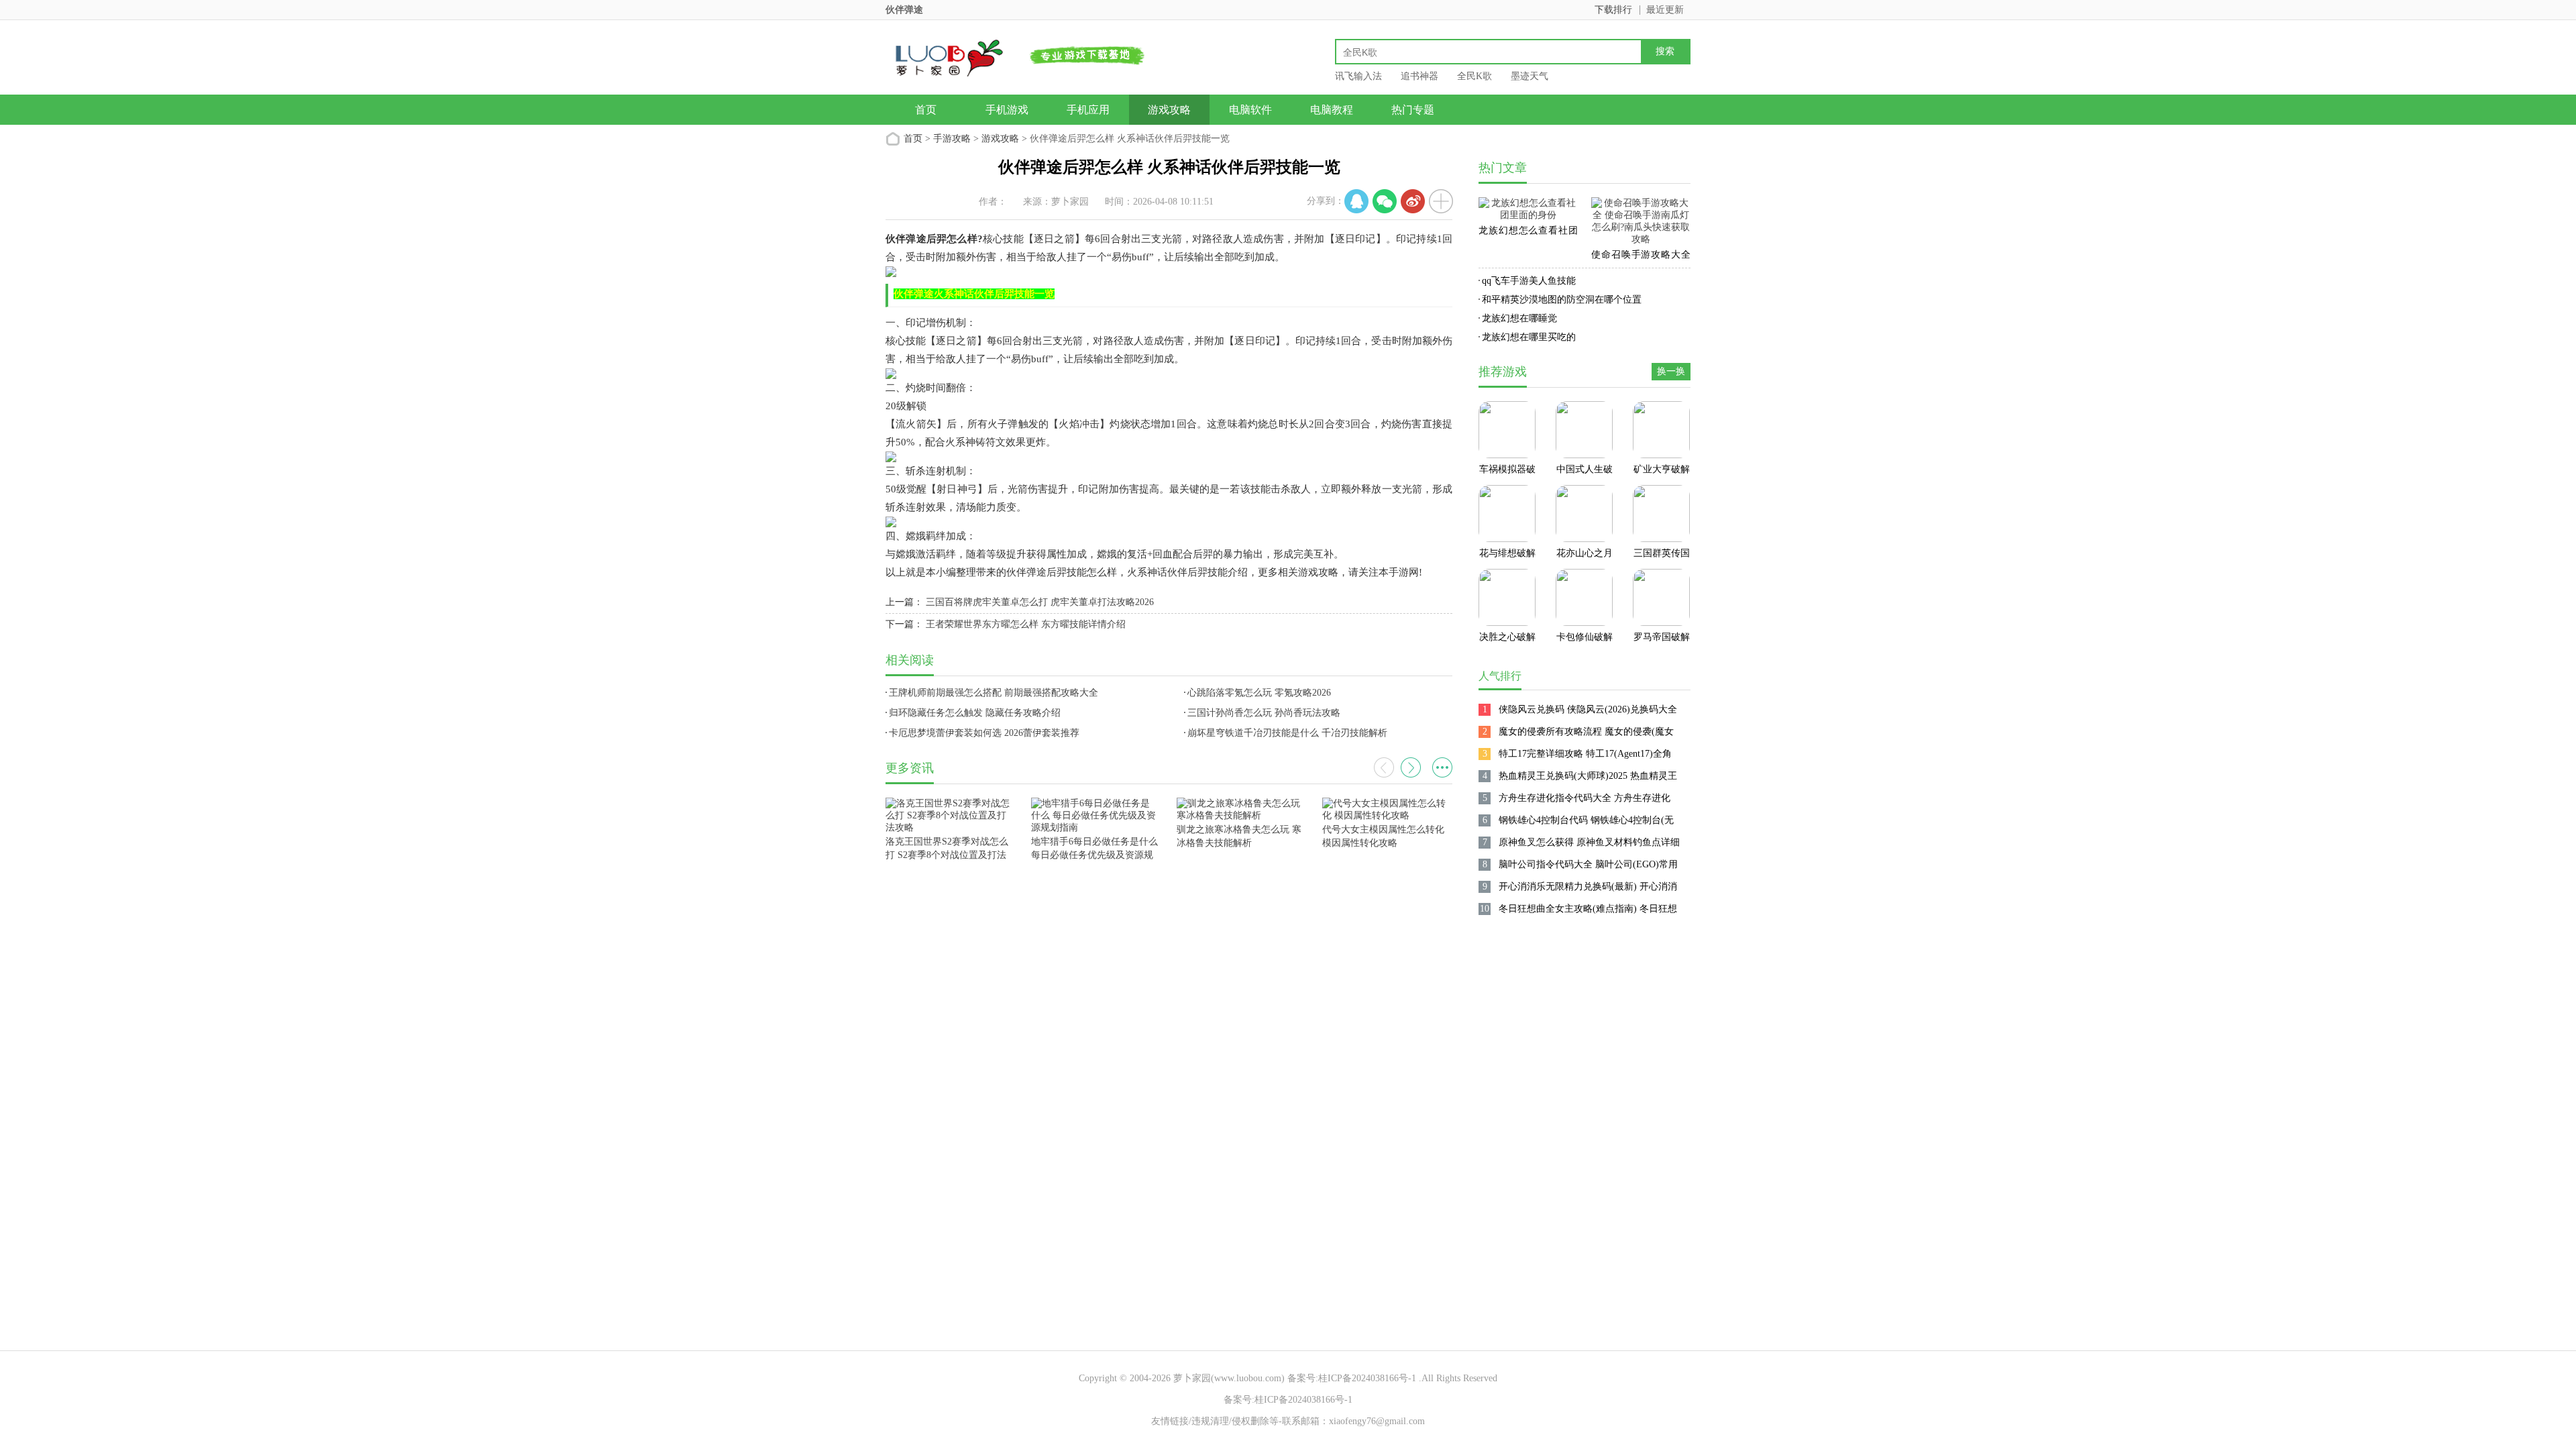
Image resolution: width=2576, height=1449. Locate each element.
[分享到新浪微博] (1413, 201)
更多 (1442, 767)
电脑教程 (1332, 110)
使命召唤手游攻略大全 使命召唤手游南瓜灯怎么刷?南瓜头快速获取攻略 (1641, 257)
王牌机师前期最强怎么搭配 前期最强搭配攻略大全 (994, 693)
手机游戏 (1007, 110)
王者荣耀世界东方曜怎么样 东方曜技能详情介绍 (1026, 624)
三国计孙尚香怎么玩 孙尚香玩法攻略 (1264, 713)
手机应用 (1088, 110)
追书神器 (1419, 76)
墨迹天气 (1529, 76)
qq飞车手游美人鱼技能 (1529, 281)
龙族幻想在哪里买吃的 (1529, 337)
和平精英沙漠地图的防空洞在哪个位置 (1562, 300)
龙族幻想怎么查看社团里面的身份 (1528, 233)
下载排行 (1613, 10)
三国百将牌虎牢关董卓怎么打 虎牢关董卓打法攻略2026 (1040, 602)
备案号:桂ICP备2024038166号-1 (1352, 1378)
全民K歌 (1474, 76)
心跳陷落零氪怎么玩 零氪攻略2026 (1259, 693)
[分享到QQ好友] (1356, 201)
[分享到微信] (1385, 201)
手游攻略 (952, 139)
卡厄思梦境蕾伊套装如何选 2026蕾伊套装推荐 (984, 733)
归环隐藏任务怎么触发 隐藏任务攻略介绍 (975, 713)
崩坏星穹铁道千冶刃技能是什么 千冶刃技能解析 (1287, 733)
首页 (926, 110)
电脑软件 (1250, 110)
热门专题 (1413, 110)
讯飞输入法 (1358, 76)
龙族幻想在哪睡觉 (1519, 318)
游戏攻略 (1169, 110)
